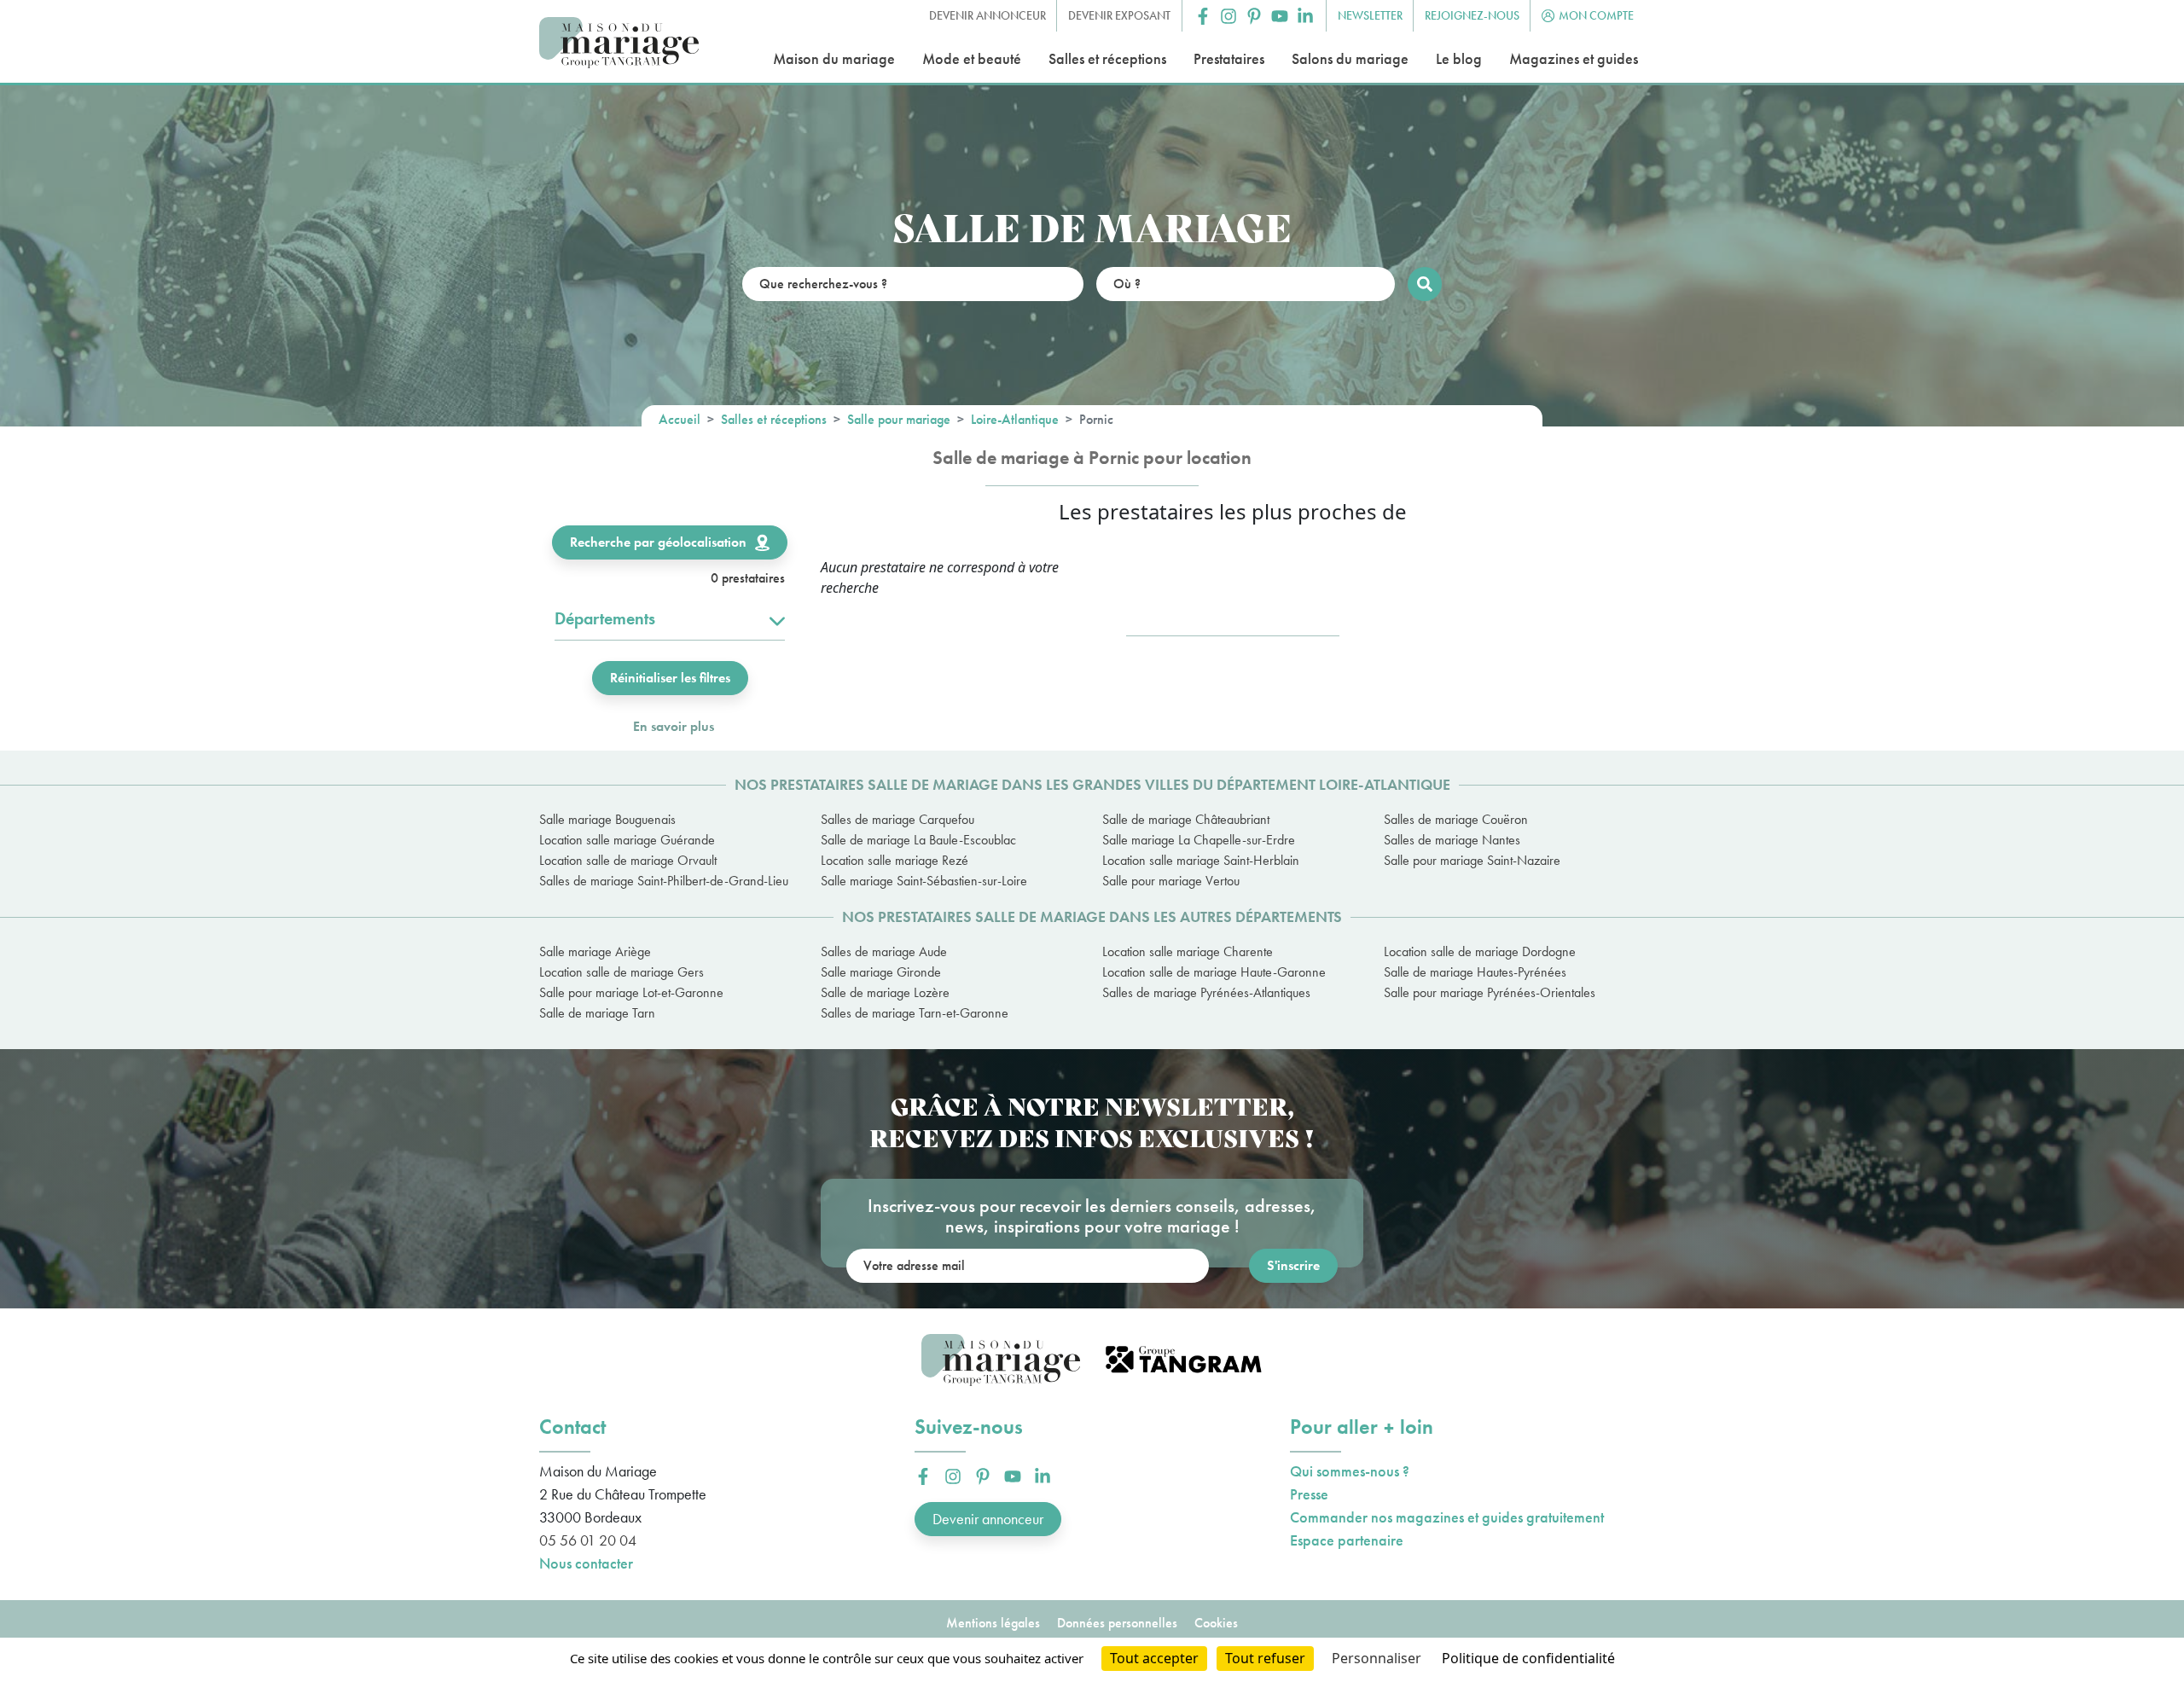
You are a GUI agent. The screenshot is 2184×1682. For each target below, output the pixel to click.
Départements (605, 618)
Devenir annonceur (988, 1519)
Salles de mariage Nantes (1452, 840)
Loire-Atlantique (1015, 419)
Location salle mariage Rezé (895, 860)
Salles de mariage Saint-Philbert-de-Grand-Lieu (664, 881)
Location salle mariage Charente (1188, 951)
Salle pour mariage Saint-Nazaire (1472, 860)
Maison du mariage (834, 58)
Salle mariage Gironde (881, 972)
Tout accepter (1154, 1658)
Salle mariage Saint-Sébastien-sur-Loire (924, 881)
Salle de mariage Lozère (885, 992)
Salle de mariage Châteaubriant (1186, 819)
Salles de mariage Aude (884, 951)
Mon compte (1596, 15)
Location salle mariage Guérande (627, 840)
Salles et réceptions (1107, 58)
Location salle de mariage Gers (622, 972)
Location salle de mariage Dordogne (1480, 951)
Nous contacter (586, 1563)
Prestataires (1229, 58)
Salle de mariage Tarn (597, 1013)
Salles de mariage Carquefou (897, 819)
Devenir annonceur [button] (987, 15)
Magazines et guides (1574, 58)
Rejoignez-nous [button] (1472, 15)
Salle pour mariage (899, 419)
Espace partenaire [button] (1347, 1540)
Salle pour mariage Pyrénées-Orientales (1490, 992)
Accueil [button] (680, 419)
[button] (1203, 16)
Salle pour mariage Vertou (1171, 881)
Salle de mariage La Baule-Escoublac (918, 840)
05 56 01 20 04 (588, 1540)
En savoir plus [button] (674, 726)
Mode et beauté (972, 58)
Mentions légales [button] (993, 1623)
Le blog (1459, 58)
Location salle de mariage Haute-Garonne (1214, 972)
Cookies (1216, 1623)
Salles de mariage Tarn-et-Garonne (915, 1013)
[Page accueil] (619, 43)
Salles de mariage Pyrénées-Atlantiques (1206, 992)
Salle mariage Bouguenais (607, 819)
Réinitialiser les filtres (670, 678)
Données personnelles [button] (1117, 1623)
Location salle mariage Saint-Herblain (1201, 860)
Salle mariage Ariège (595, 951)
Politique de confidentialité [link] (1528, 1658)
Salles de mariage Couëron (1456, 819)
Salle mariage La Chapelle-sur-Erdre (1199, 840)
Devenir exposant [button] (1119, 15)
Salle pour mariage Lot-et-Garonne (631, 992)
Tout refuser (1265, 1658)
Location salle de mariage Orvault (628, 860)
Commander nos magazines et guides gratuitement (1447, 1517)
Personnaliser (1377, 1658)
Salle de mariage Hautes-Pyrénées (1475, 972)
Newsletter (1370, 15)
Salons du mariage (1350, 58)
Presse (1309, 1494)
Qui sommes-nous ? (1350, 1471)
